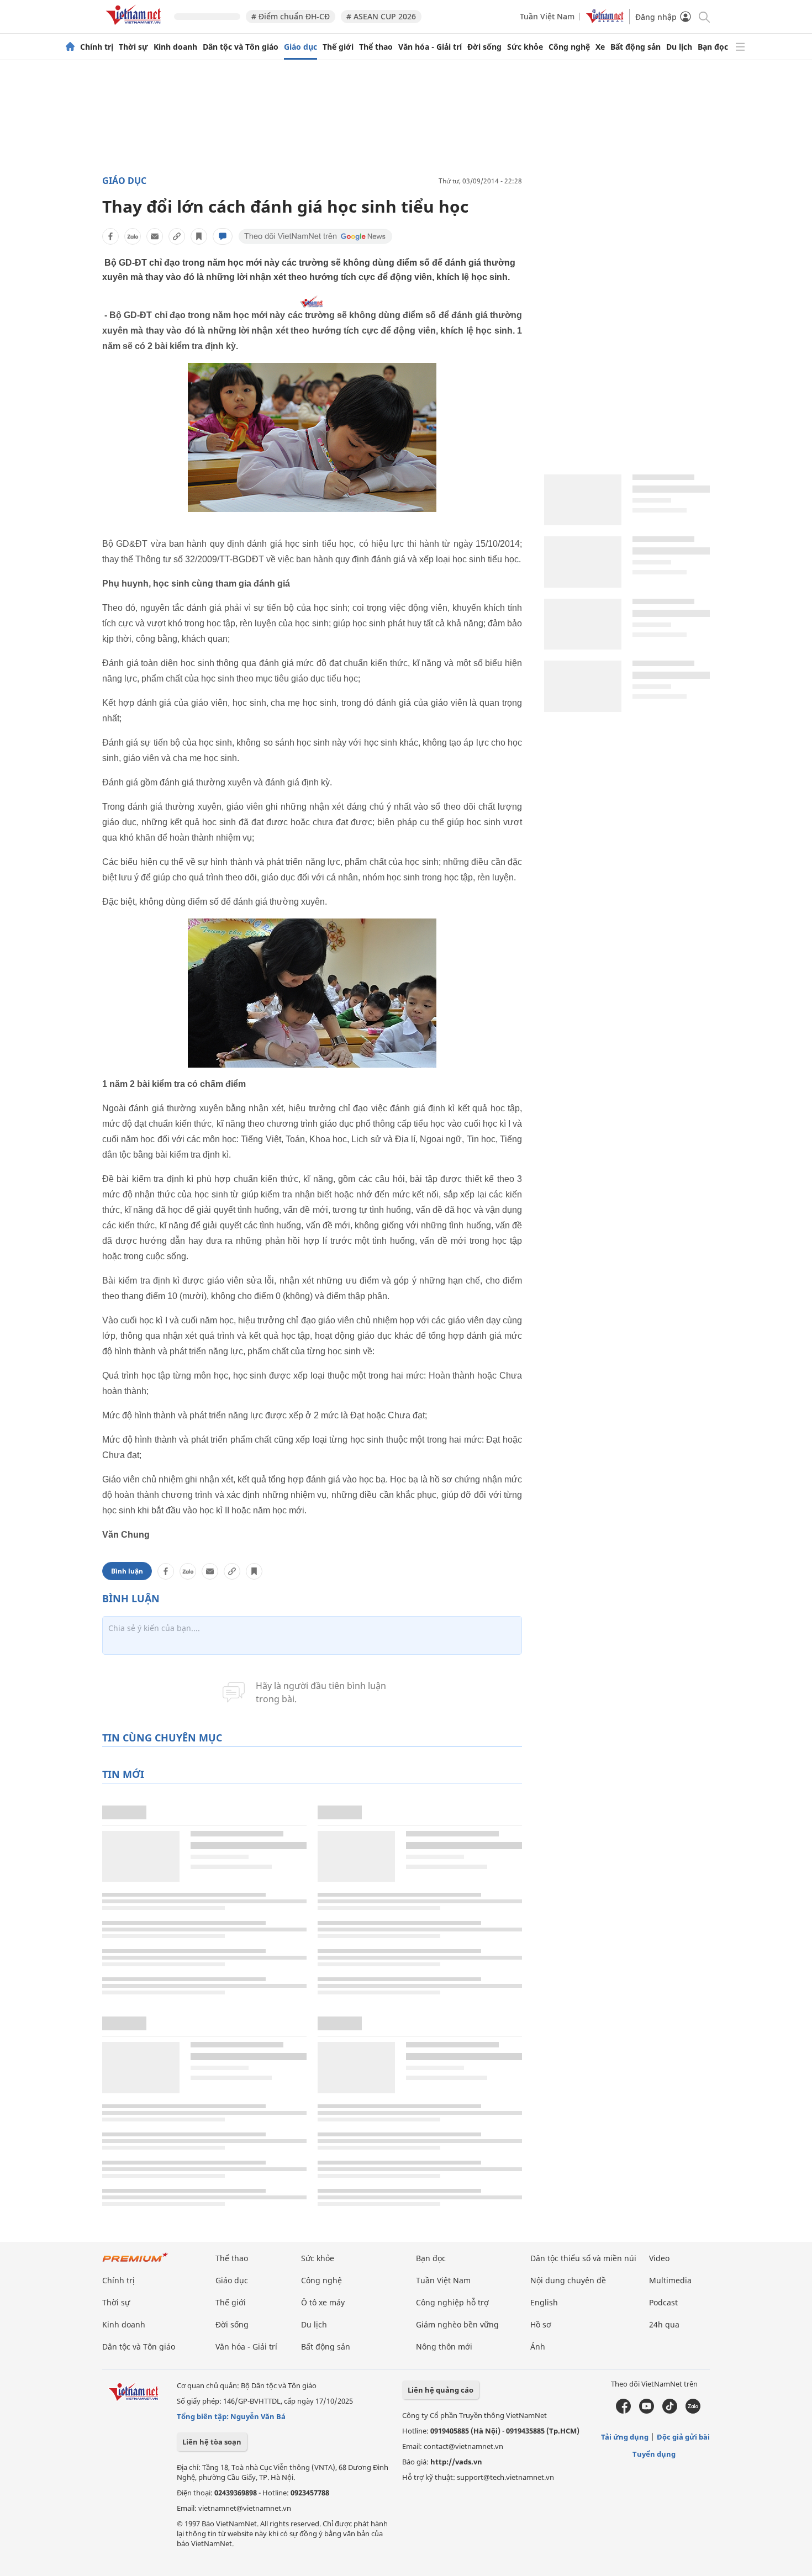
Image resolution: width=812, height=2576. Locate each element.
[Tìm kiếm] (703, 16)
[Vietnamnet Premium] (135, 2263)
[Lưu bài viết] (199, 236)
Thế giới (338, 47)
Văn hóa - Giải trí (430, 47)
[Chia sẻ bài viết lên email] (155, 236)
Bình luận (127, 1571)
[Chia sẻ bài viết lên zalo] (133, 236)
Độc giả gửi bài (683, 2437)
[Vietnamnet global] (605, 20)
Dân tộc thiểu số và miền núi (583, 2258)
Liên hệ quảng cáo (441, 2390)
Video (659, 2258)
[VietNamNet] (70, 47)
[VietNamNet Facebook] (623, 2411)
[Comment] (223, 236)
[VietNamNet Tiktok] (670, 2411)
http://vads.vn (456, 2462)
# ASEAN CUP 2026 (381, 16)
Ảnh (538, 2347)
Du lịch (679, 47)
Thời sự (133, 47)
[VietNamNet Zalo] (693, 2411)
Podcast (663, 2302)
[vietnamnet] (135, 27)
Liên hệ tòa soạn (212, 2442)
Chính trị (97, 47)
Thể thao (376, 47)
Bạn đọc (713, 47)
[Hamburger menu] (740, 47)
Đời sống (484, 47)
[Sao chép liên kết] (177, 236)
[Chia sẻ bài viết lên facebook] (110, 236)
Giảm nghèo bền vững (457, 2324)
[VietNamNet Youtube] (647, 2411)
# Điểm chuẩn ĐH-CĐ (291, 16)
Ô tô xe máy (323, 2302)
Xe (600, 47)
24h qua (664, 2324)
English (544, 2302)
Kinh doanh (175, 47)
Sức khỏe (525, 47)
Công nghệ (569, 47)
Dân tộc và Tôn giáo (241, 47)
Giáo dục (300, 47)
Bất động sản (636, 47)
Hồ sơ (541, 2324)
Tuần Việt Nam (547, 16)
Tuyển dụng (654, 2454)
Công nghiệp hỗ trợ (452, 2302)
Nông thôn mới (444, 2347)
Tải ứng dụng (625, 2437)
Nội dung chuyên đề (568, 2280)
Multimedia (670, 2280)
